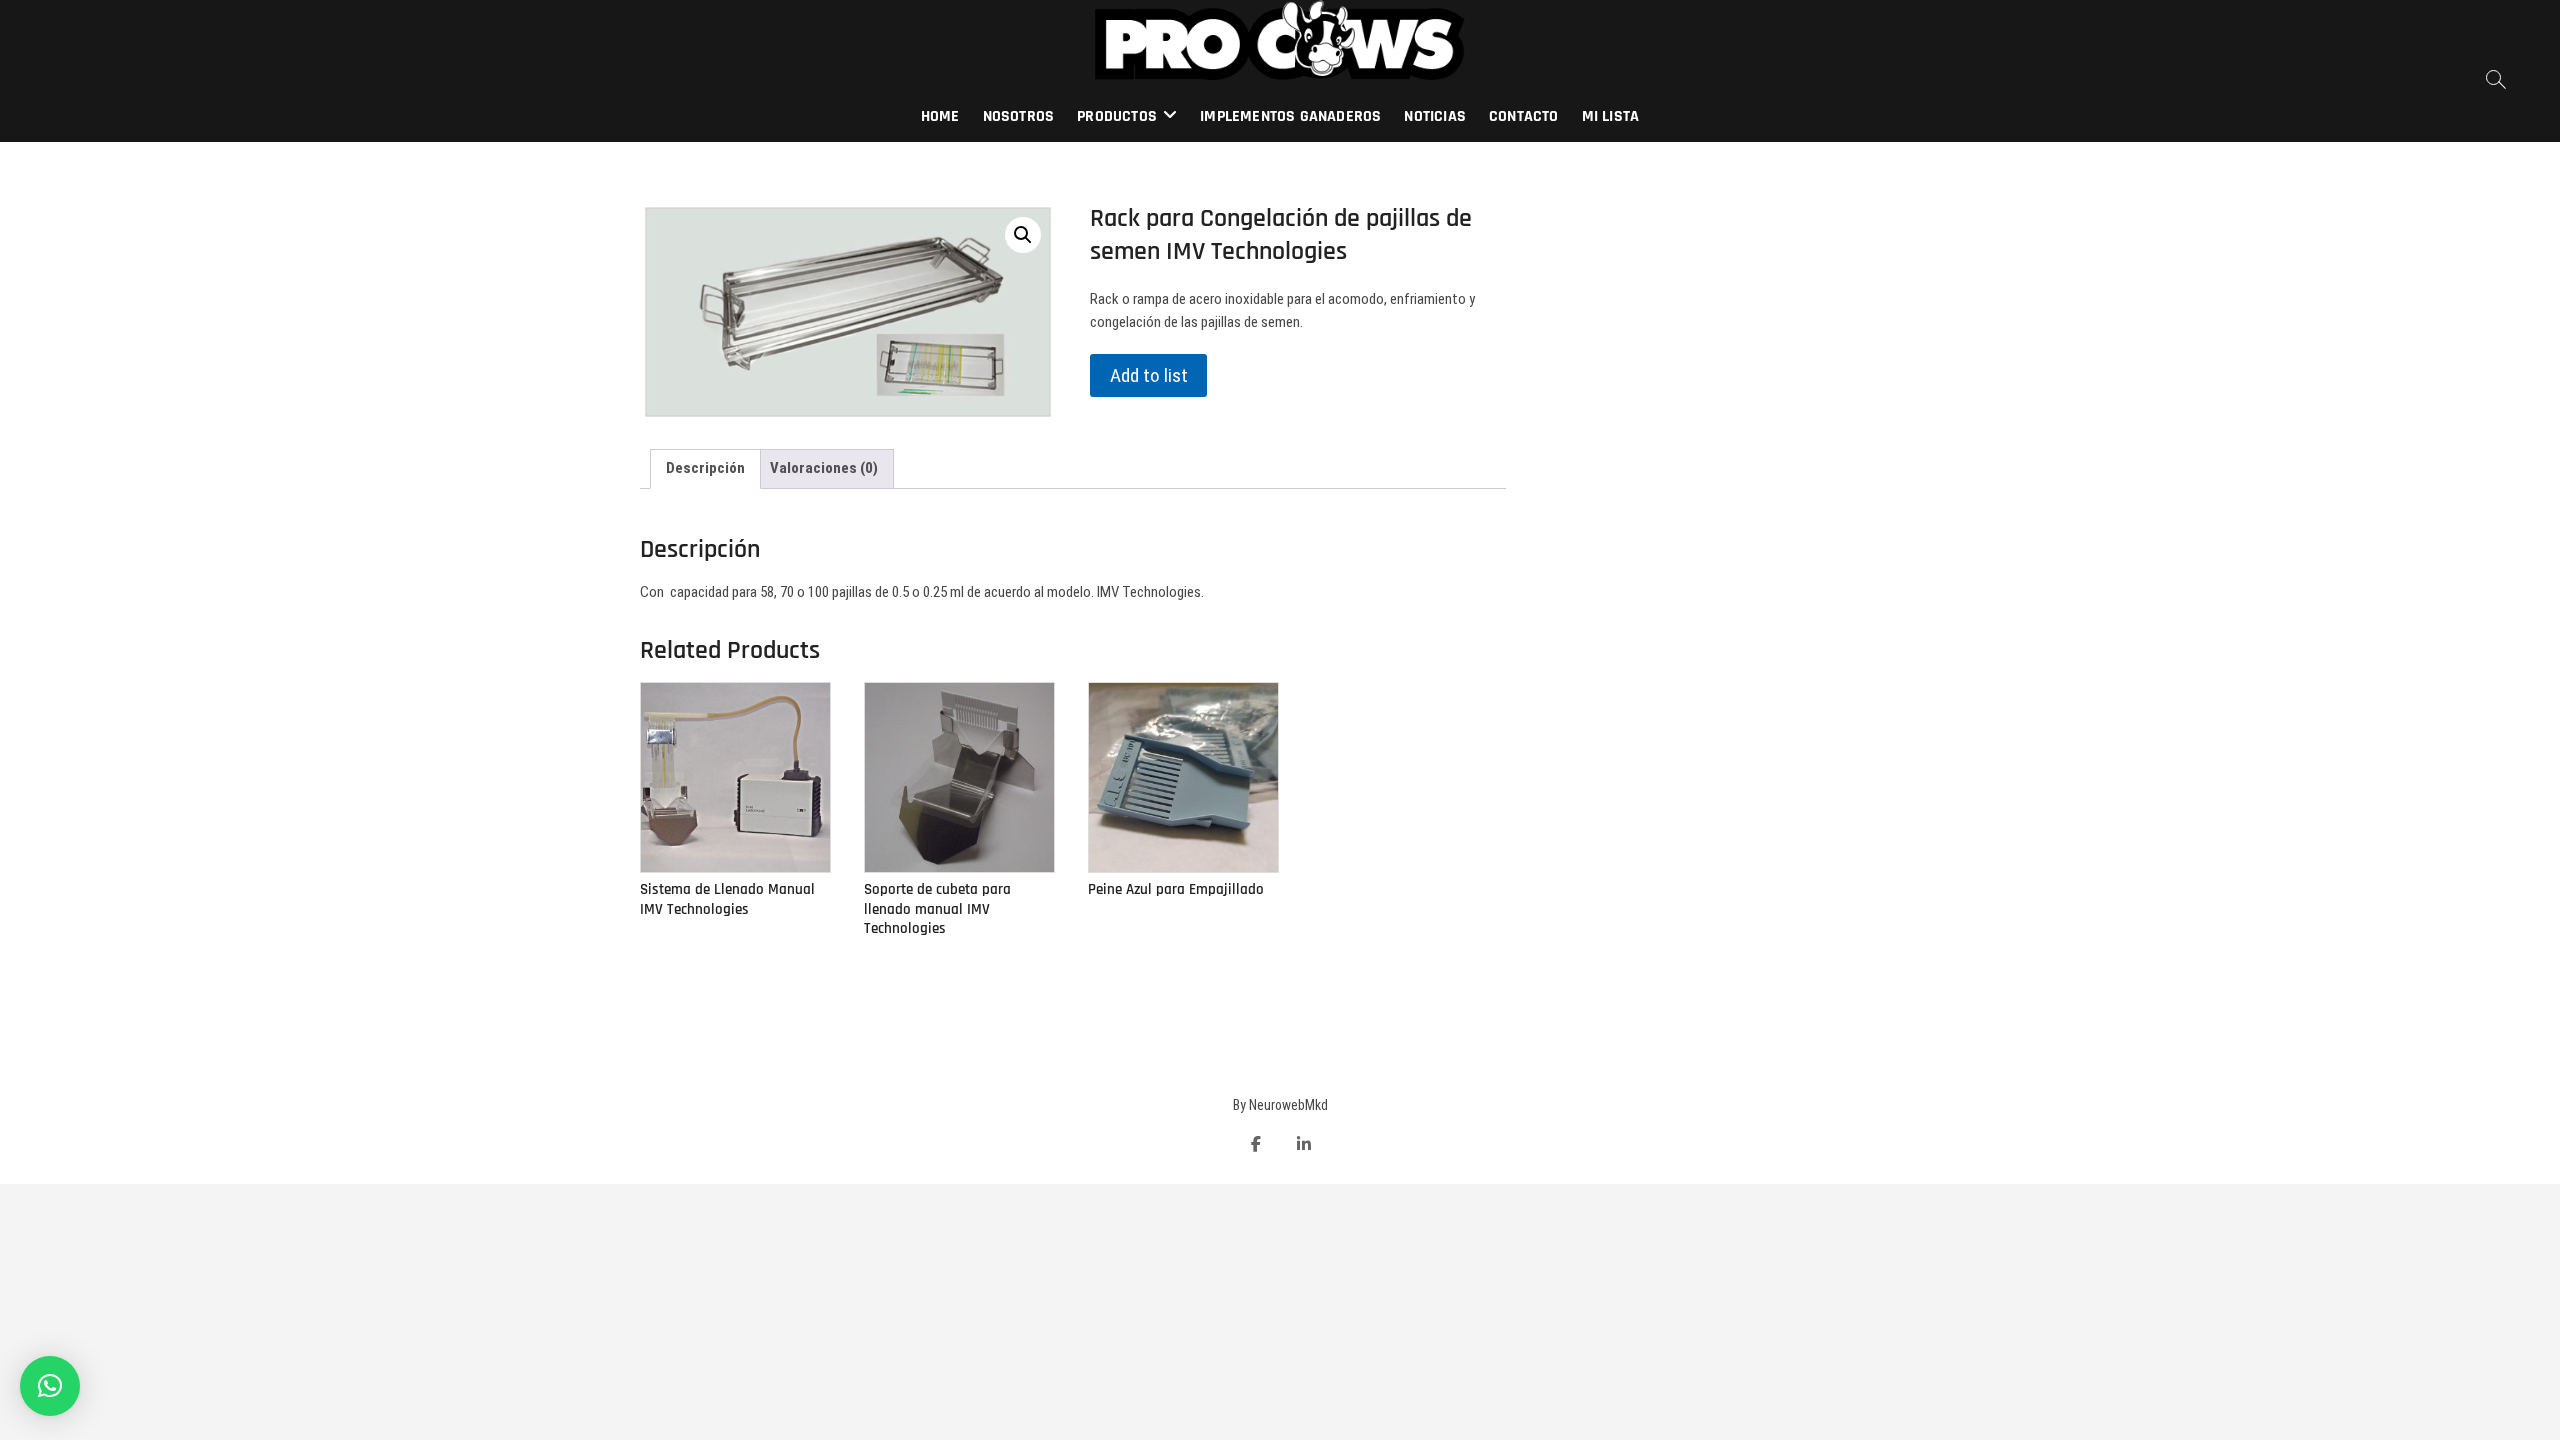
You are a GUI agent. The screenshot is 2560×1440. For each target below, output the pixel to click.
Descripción (705, 468)
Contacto (1524, 116)
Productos (1117, 116)
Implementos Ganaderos (1290, 116)
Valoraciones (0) (824, 468)
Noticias (1435, 116)
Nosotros (1019, 116)
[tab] (705, 469)
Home (940, 116)
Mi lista (1611, 116)
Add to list (1149, 375)
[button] (50, 1386)
